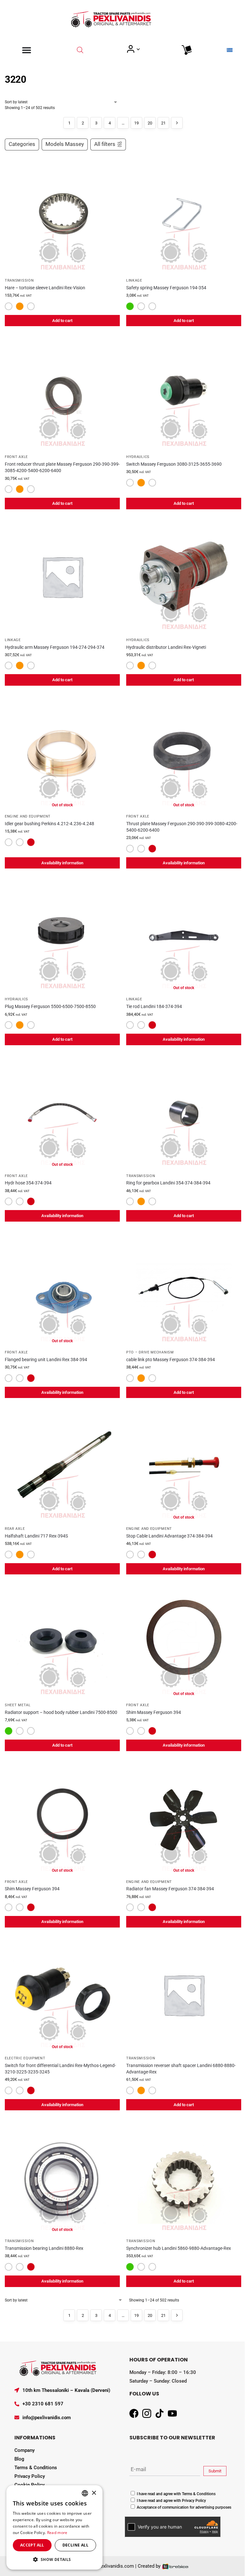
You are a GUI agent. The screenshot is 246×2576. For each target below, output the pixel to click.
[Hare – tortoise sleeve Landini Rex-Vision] (62, 217)
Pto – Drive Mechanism (150, 1352)
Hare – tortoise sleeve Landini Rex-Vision (45, 288)
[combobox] (85, 2493)
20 (150, 123)
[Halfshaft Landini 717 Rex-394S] (62, 1465)
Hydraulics (138, 457)
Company (25, 2450)
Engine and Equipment (28, 816)
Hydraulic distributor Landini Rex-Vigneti (166, 647)
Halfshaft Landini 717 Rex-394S (36, 1536)
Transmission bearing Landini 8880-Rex (44, 2248)
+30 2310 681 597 (43, 2404)
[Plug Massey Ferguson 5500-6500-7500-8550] (62, 936)
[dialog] (54, 2527)
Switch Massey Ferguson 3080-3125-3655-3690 (174, 464)
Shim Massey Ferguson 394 (154, 1712)
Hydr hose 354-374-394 (28, 1183)
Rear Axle (15, 1529)
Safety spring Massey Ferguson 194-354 (166, 288)
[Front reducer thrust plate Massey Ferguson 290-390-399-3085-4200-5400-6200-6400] (62, 393)
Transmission (19, 280)
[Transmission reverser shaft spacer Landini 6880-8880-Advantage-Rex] (184, 1995)
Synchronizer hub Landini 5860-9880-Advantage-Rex (179, 2248)
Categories (22, 144)
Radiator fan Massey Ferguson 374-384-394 (170, 1889)
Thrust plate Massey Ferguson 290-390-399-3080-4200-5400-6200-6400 (182, 827)
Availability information (62, 863)
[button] (54, 2559)
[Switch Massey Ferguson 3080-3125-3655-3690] (184, 393)
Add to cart (62, 321)
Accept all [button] (32, 2545)
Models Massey (65, 144)
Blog (19, 2459)
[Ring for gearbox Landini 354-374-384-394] (184, 1112)
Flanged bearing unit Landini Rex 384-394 (46, 1360)
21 (163, 123)
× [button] (94, 2493)
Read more (57, 2533)
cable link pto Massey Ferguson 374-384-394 (171, 1360)
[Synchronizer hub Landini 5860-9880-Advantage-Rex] (184, 2178)
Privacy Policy (30, 2476)
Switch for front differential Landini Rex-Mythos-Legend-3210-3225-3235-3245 (60, 2069)
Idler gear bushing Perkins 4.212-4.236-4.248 (49, 824)
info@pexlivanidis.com (47, 2418)
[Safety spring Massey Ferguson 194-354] (184, 217)
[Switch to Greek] (230, 50)
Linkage (134, 280)
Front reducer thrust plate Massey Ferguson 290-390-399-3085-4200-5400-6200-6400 (62, 467)
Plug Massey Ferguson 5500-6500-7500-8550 (50, 1006)
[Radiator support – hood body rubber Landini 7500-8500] (62, 1642)
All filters (105, 144)
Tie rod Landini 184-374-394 (154, 1006)
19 (136, 123)
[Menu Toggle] (27, 50)
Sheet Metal (18, 1705)
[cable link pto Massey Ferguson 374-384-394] (184, 1289)
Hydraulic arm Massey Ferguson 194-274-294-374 (55, 647)
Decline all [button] (75, 2545)
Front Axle (16, 457)
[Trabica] (175, 2566)
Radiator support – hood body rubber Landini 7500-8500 (61, 1712)
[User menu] (133, 49)
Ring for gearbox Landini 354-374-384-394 (168, 1183)
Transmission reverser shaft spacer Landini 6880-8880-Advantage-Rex (181, 2069)
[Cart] (187, 50)
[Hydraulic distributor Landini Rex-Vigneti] (184, 576)
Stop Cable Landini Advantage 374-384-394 (169, 1536)
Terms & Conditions (36, 2468)
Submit (215, 2471)
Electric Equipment (25, 2058)
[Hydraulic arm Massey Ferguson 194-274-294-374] (62, 576)
